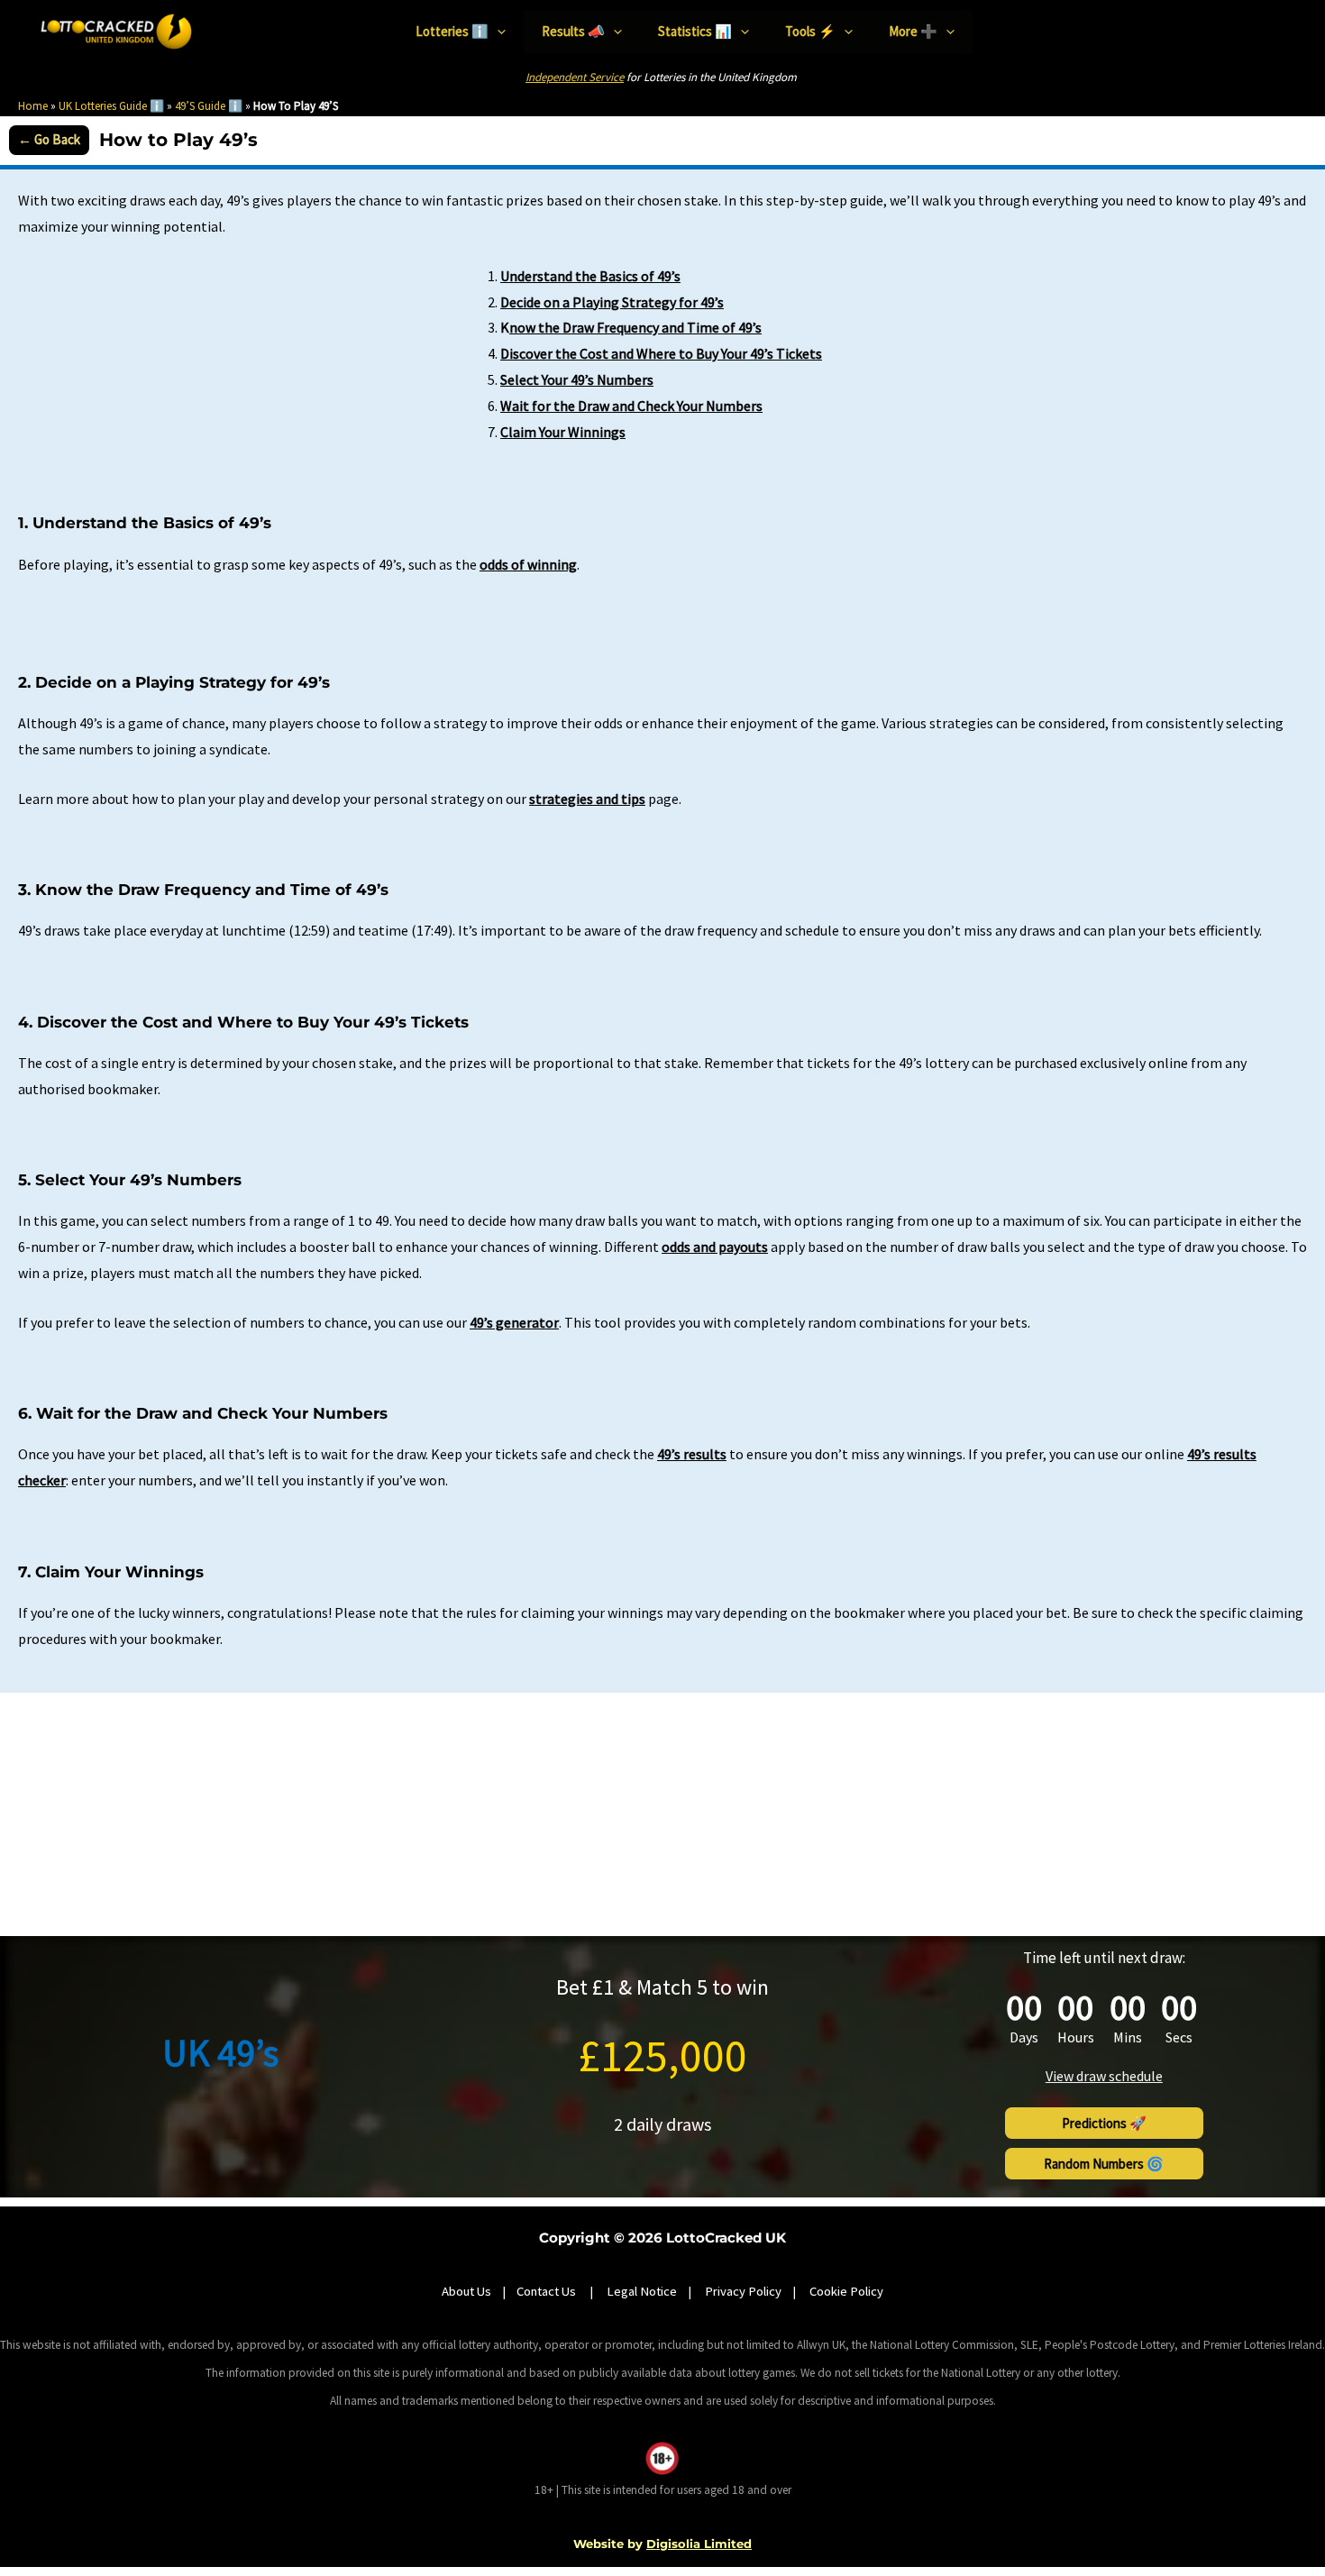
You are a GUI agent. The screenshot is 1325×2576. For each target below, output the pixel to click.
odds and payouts (715, 1247)
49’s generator (514, 1322)
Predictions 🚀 (1104, 2123)
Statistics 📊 (695, 31)
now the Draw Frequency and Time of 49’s (635, 327)
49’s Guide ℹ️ (209, 106)
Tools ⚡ (810, 31)
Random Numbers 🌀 (1104, 2164)
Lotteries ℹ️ (452, 31)
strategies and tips (587, 799)
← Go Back (49, 139)
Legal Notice (642, 2291)
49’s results (692, 1454)
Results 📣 (573, 31)
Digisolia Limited (699, 2544)
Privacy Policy (743, 2291)
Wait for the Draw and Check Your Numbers (631, 406)
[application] (497, 32)
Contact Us (548, 2291)
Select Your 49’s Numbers (577, 379)
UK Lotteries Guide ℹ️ (111, 106)
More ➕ (913, 31)
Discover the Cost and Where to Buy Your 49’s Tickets (661, 353)
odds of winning (528, 564)
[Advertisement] (662, 1814)
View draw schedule (1104, 2076)
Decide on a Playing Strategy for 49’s (612, 302)
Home (33, 106)
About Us (466, 2291)
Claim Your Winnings (563, 432)
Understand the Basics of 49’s (590, 276)
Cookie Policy (846, 2291)
